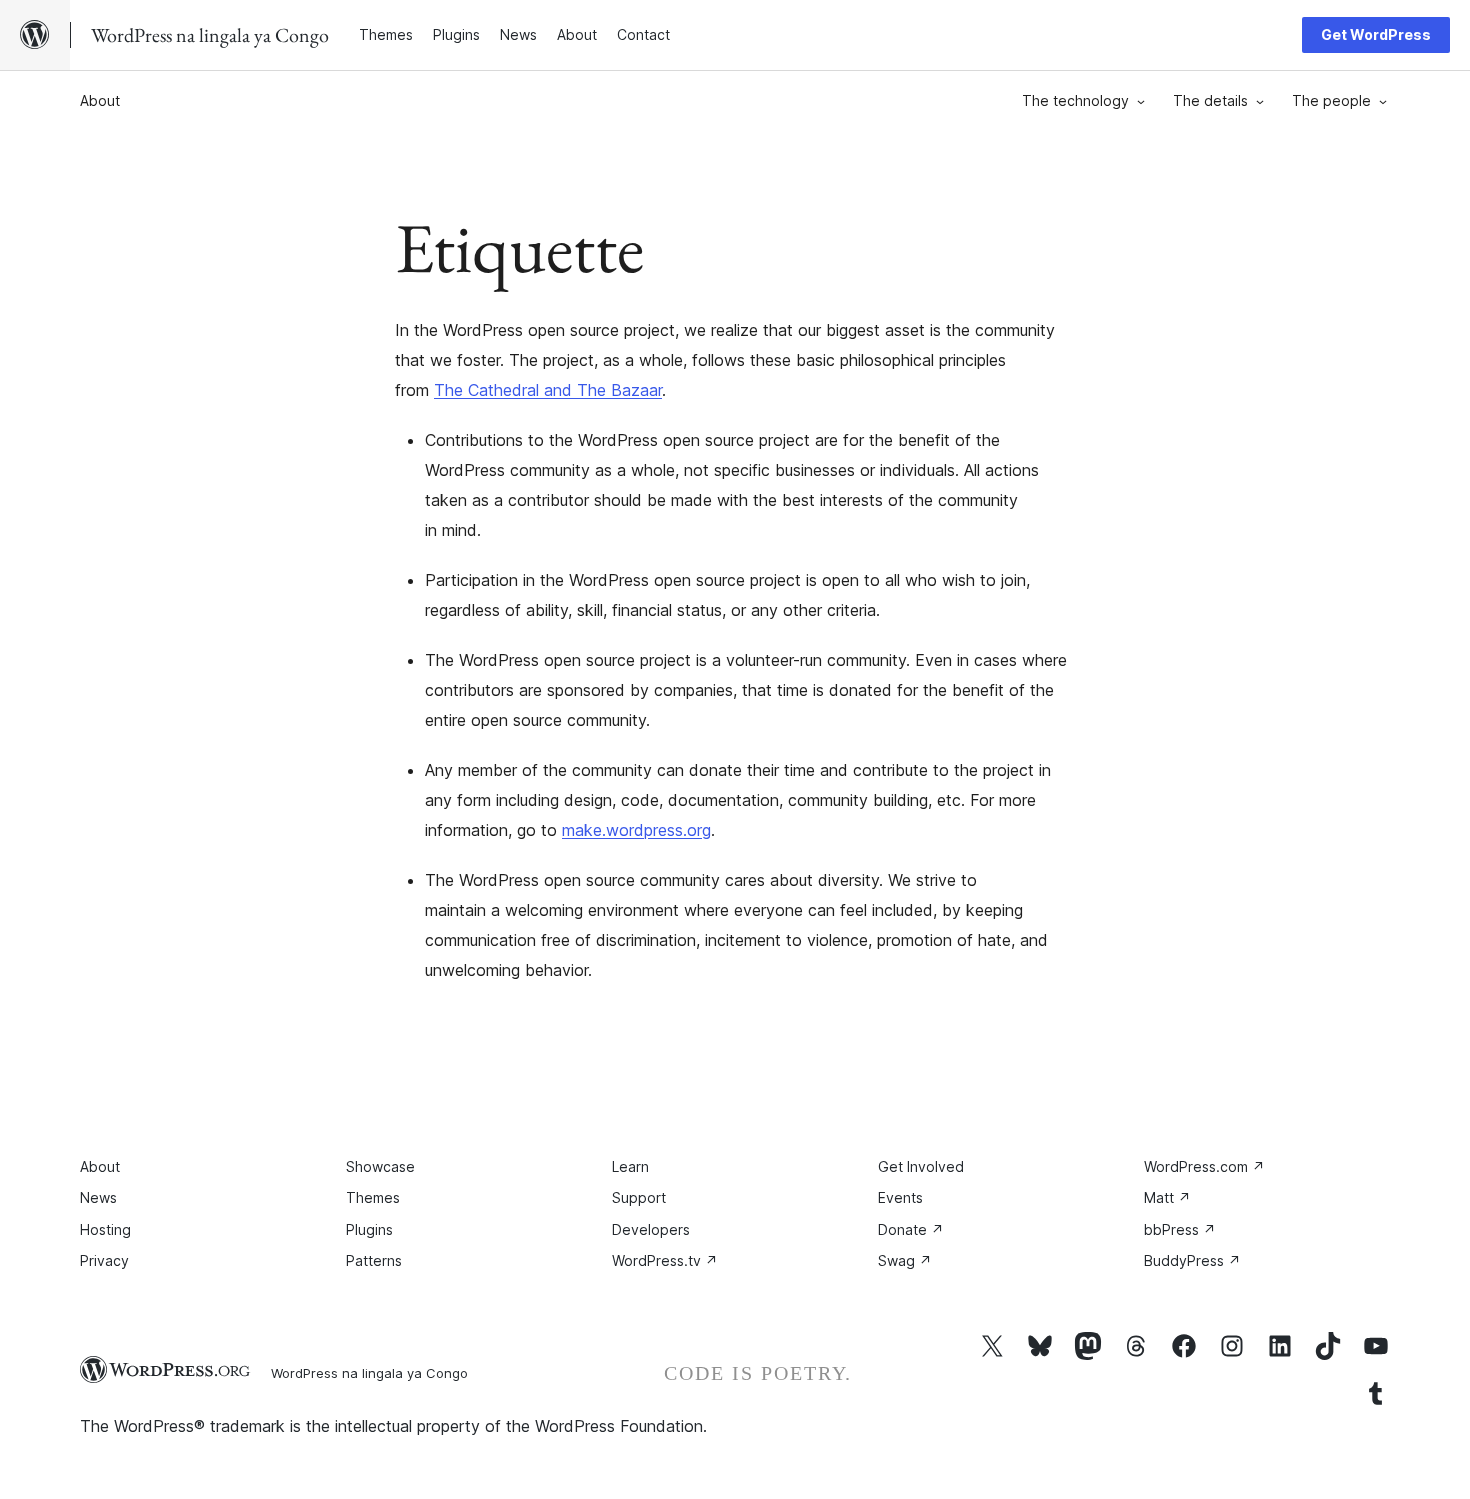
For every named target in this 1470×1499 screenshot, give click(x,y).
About (100, 100)
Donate (911, 1229)
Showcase (380, 1166)
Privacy (104, 1260)
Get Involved (921, 1166)
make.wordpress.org (636, 830)
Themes (373, 1197)
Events (900, 1197)
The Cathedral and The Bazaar (548, 390)
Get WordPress (1376, 34)
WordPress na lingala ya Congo (369, 1373)
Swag (905, 1260)
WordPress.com (1204, 1166)
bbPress (1180, 1229)
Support (639, 1197)
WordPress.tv (665, 1260)
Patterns (374, 1260)
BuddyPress (1192, 1260)
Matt (1167, 1197)
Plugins (369, 1229)
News (98, 1197)
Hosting (105, 1229)
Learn (630, 1166)
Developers (651, 1229)
